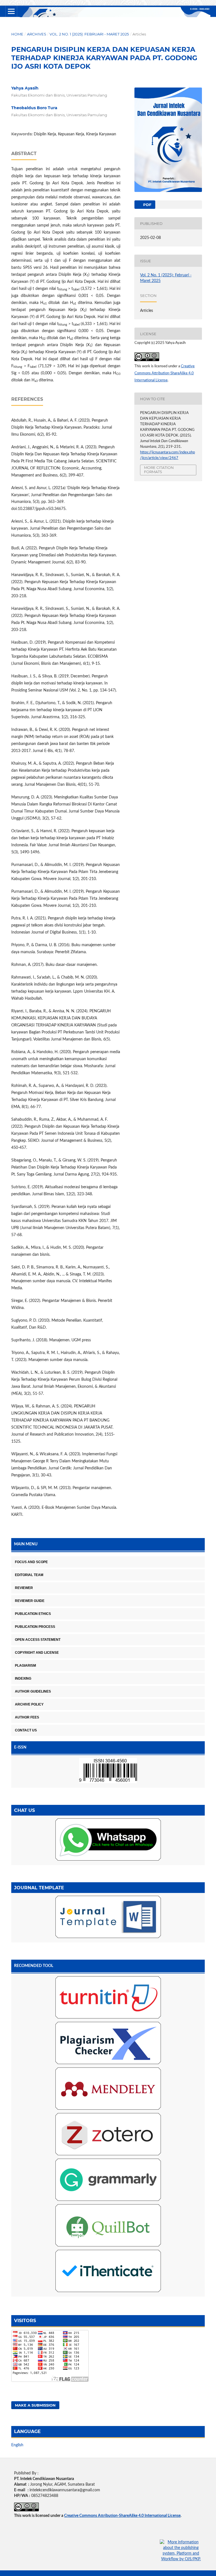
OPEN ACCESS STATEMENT (38, 1640)
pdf (147, 205)
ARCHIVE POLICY (29, 1704)
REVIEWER (24, 1588)
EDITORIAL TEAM (29, 1575)
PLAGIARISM (25, 1666)
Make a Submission (35, 2405)
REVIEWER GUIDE (30, 1601)
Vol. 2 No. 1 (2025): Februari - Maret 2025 (89, 34)
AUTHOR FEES (27, 1717)
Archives (37, 34)
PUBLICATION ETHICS (33, 1614)
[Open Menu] (11, 11)
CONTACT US (26, 1730)
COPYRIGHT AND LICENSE (37, 1653)
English (17, 2445)
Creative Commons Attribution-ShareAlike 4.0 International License (165, 373)
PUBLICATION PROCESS (35, 1627)
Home (17, 34)
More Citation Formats (159, 470)
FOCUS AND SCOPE (31, 1562)
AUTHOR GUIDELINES (33, 1691)
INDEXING (23, 1678)
